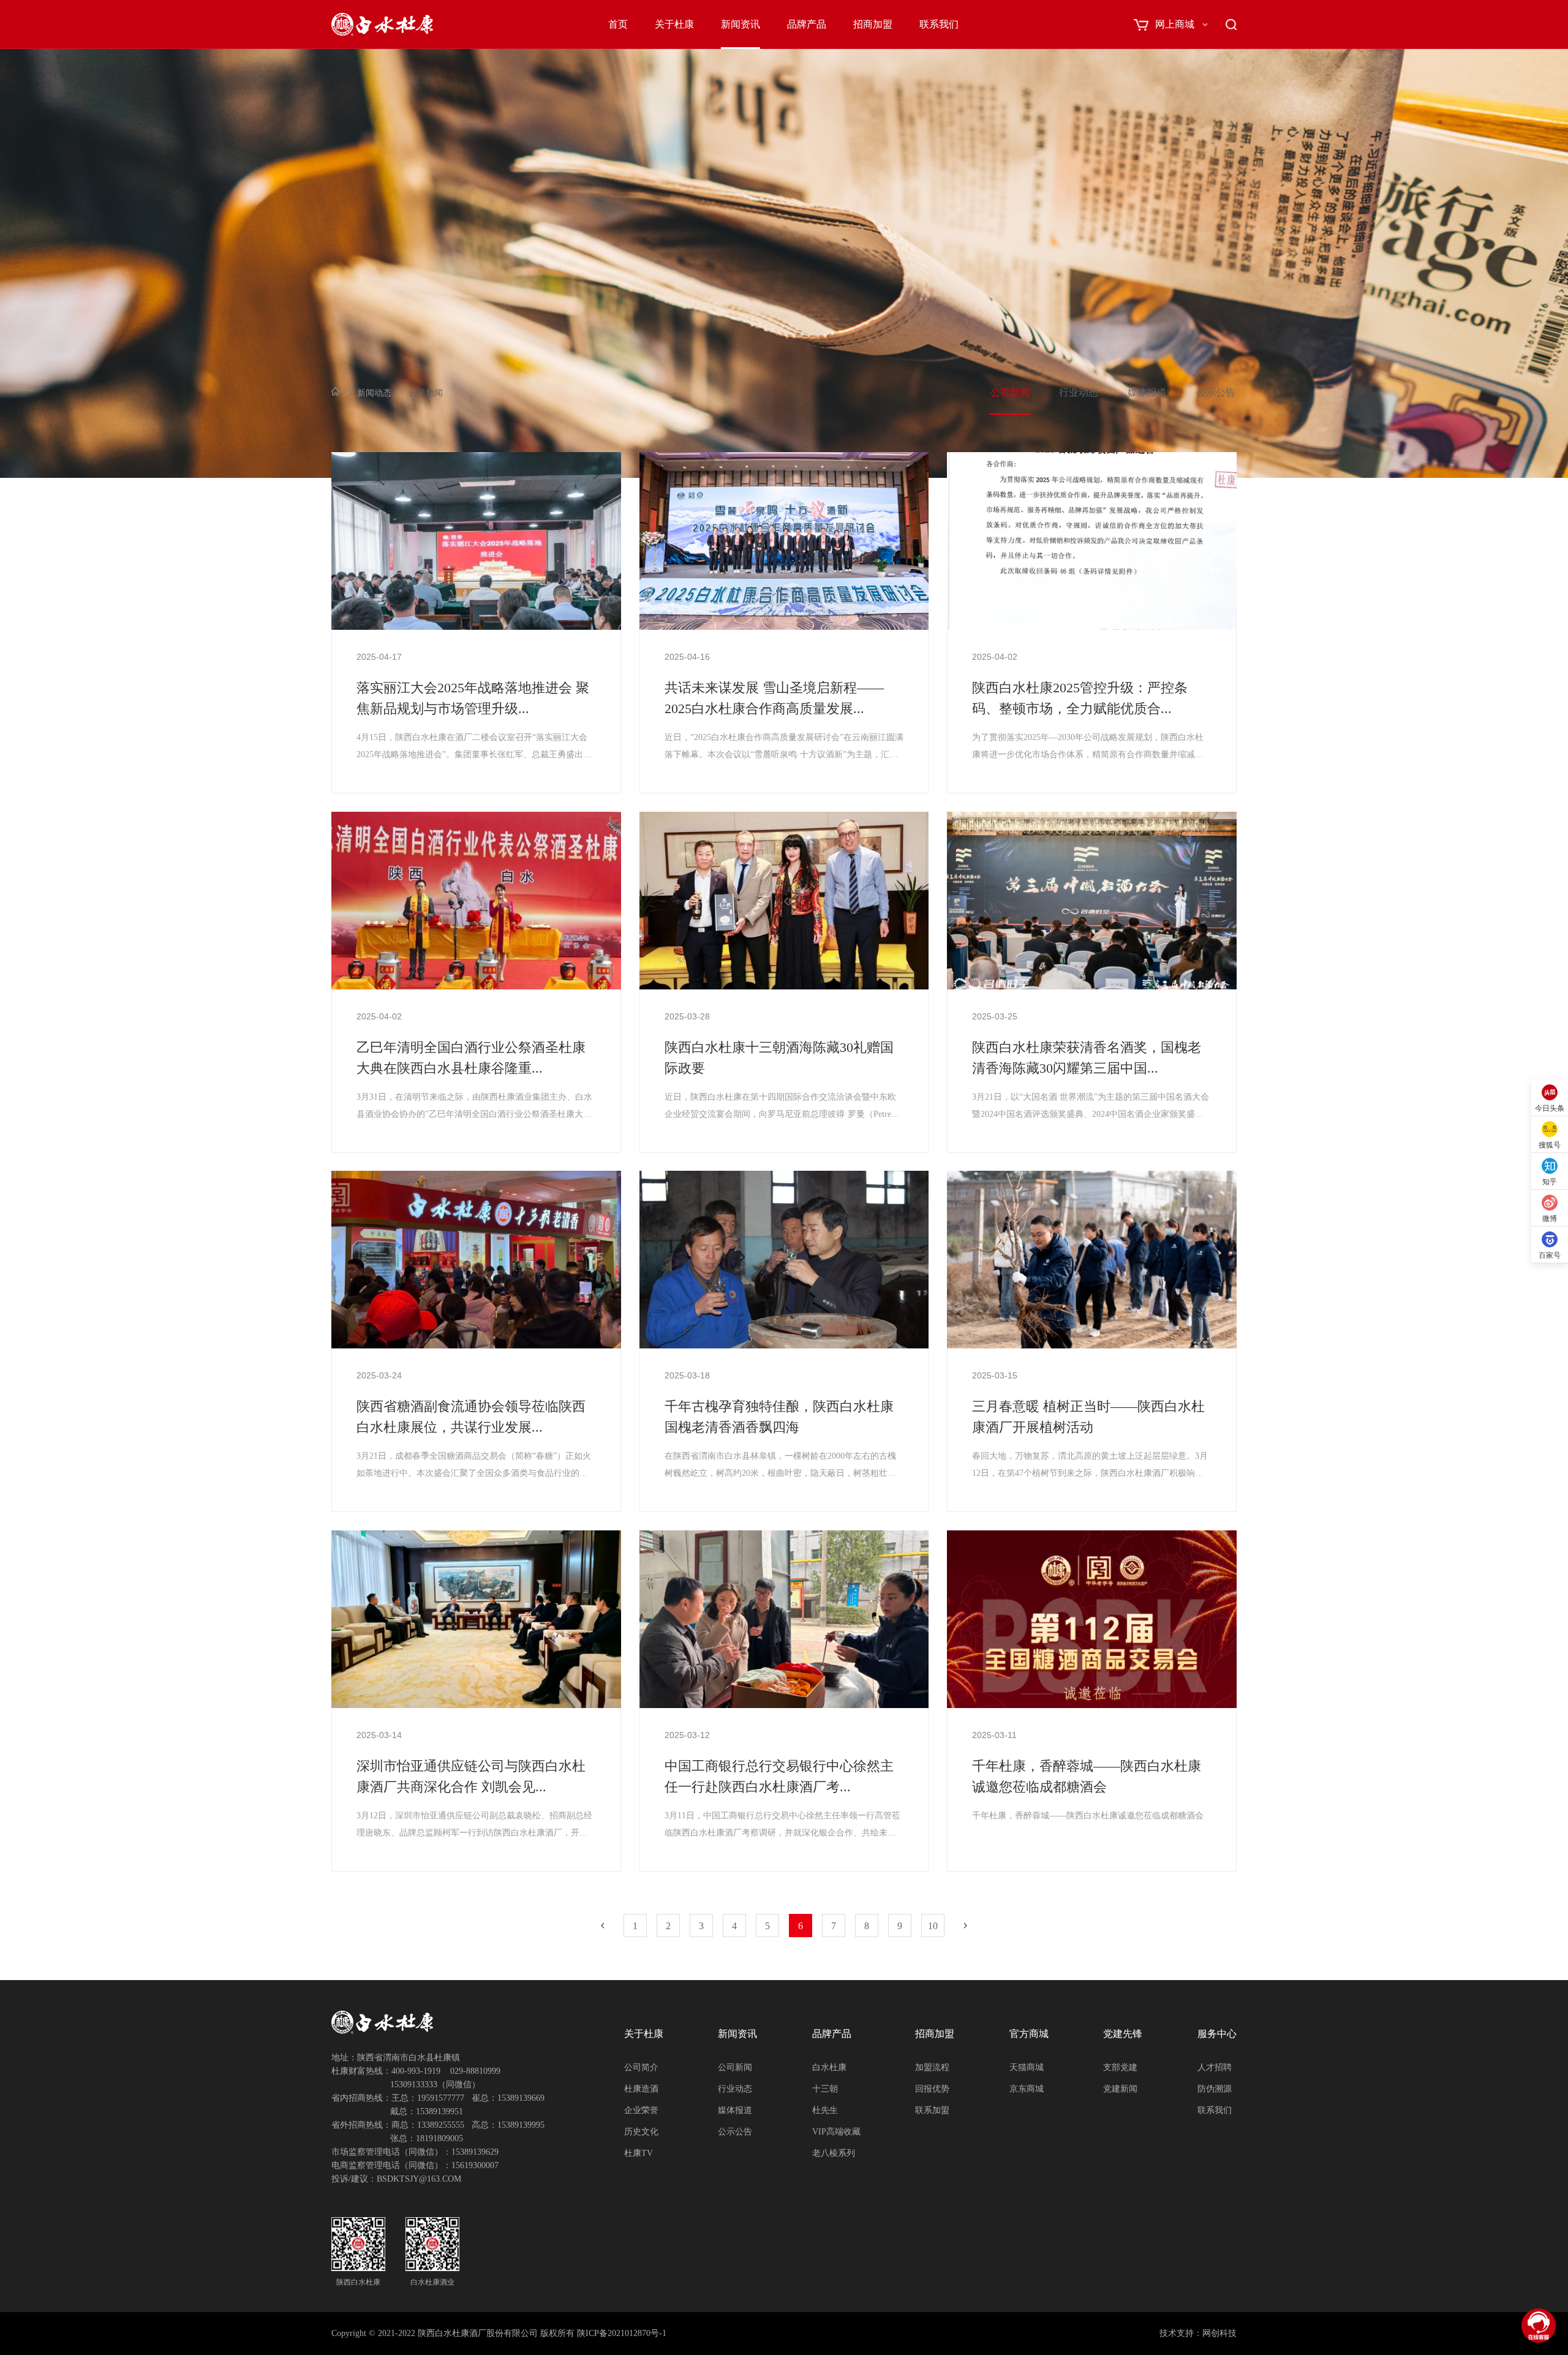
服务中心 (1217, 2034)
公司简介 (641, 2067)
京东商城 (1027, 2089)
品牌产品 (807, 24)
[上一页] (602, 1926)
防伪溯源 (1215, 2089)
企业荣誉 (641, 2110)
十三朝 (825, 2089)
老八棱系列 (834, 2153)
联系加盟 (932, 2110)
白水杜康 (829, 2067)
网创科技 (1219, 2333)
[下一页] (966, 1926)
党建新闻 (1120, 2089)
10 (933, 1926)
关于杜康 (674, 24)
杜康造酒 (641, 2089)
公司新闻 (1010, 392)
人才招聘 (1215, 2067)
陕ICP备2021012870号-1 (622, 2333)
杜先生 (825, 2110)
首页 (618, 24)
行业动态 (1079, 392)
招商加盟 (873, 24)
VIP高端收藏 (836, 2132)
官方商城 (1029, 2034)
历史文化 (641, 2132)
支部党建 (1120, 2067)
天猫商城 (1027, 2067)
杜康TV (639, 2153)
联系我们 (939, 24)
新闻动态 (374, 393)
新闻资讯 (741, 24)
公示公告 (1216, 392)
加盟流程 (932, 2067)
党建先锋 (1123, 2034)
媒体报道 (1147, 392)
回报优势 (932, 2089)
